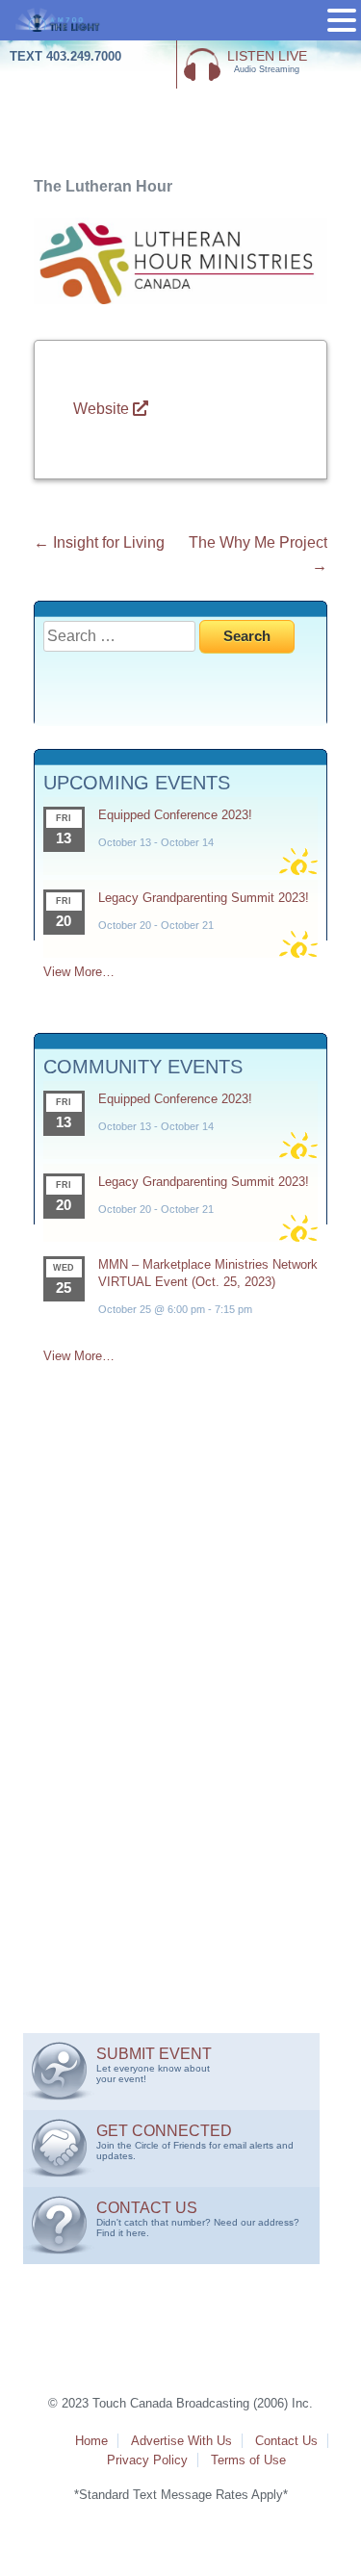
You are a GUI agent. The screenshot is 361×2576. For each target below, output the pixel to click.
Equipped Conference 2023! (175, 815)
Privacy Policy (147, 2460)
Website (103, 409)
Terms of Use (248, 2460)
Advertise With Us (181, 2441)
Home (91, 2441)
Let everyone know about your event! (154, 2065)
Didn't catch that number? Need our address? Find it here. (198, 2219)
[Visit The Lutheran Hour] (180, 299)
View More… (79, 972)
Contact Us (286, 2441)
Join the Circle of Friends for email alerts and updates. (195, 2142)
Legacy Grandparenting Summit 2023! (204, 898)
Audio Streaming (267, 61)
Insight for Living (99, 542)
